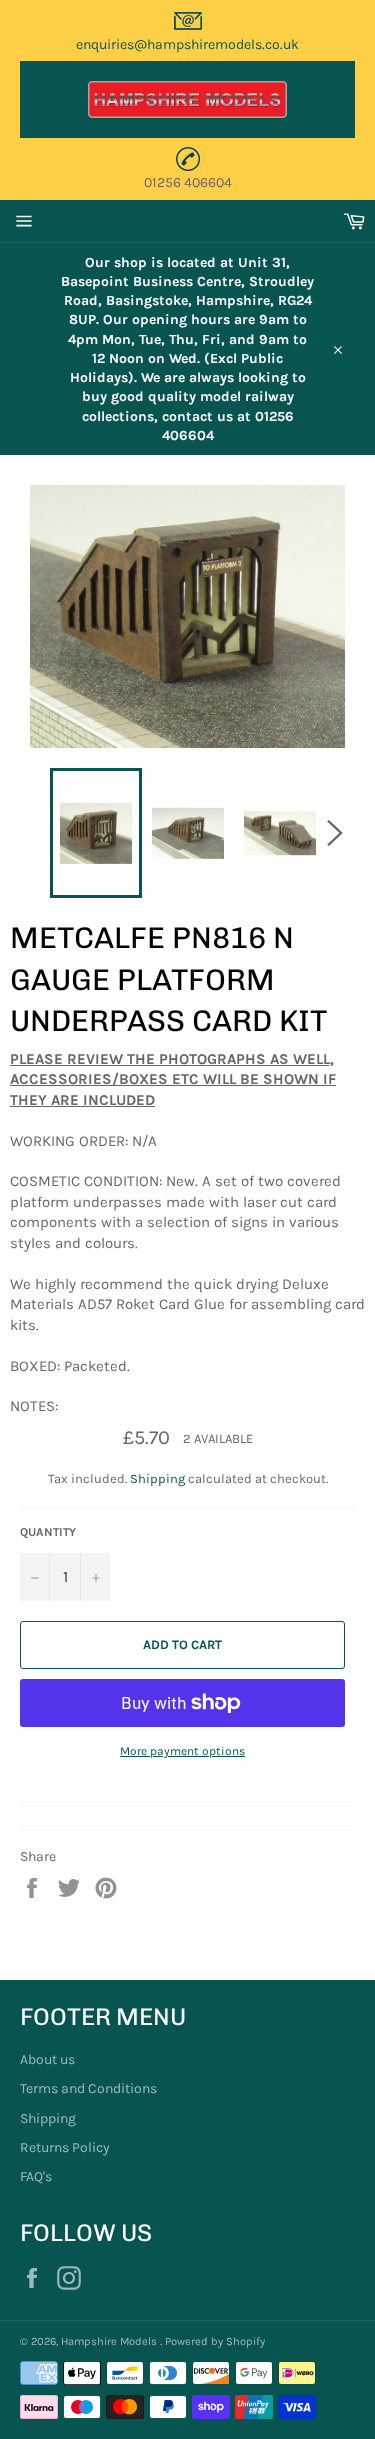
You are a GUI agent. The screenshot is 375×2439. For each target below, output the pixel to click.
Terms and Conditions (88, 2088)
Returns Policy (65, 2147)
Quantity (48, 1532)
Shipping (157, 1478)
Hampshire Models (110, 2341)
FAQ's (36, 2176)
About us (47, 2059)
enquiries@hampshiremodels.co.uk (187, 44)
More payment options (182, 1751)
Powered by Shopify (215, 2341)
